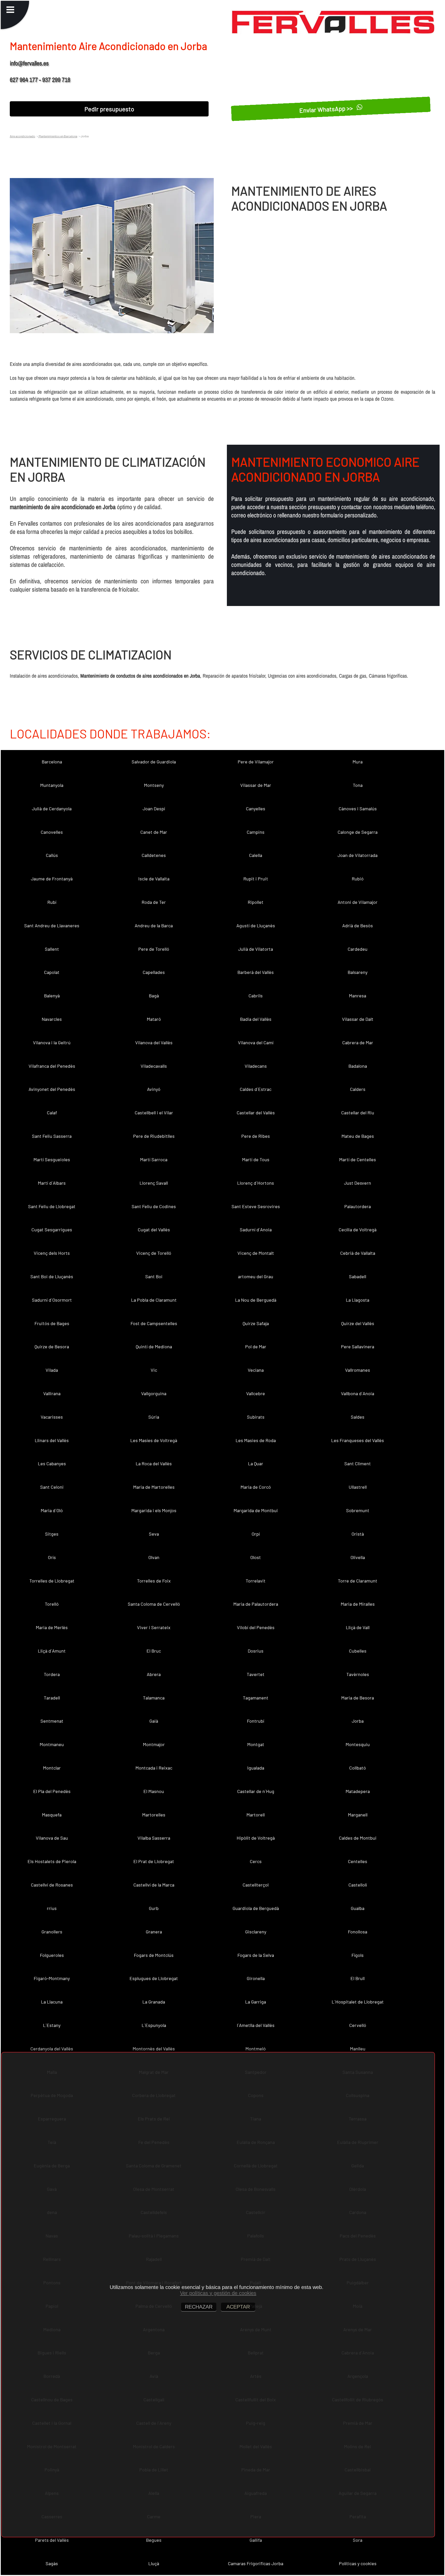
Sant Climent (358, 1463)
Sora (358, 2540)
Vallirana (52, 1393)
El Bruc (154, 1651)
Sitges (52, 1534)
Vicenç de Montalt (256, 1253)
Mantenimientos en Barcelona (58, 136)
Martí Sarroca (154, 1159)
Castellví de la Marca (154, 1885)
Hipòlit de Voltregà (256, 1838)
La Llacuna (52, 2002)
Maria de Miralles (358, 1604)
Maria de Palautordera (256, 1604)
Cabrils (256, 996)
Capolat (52, 972)
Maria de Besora (358, 1698)
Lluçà (154, 2563)
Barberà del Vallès (256, 972)
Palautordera (358, 1206)
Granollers (52, 1932)
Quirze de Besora (52, 1346)
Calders (358, 1089)
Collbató (358, 1768)
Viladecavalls (154, 1066)
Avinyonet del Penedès (52, 1089)
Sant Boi (154, 1276)
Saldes (358, 1417)
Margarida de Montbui (256, 1510)
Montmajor (154, 1744)
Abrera (154, 1674)
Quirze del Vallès (358, 1323)
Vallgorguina (154, 1393)
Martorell (256, 1815)
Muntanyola (52, 785)
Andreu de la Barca (154, 925)
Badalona (358, 1066)
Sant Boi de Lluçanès (52, 1276)
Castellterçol (256, 1885)
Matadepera (358, 1791)
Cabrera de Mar (358, 1042)
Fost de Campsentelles (154, 1323)
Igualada (256, 1768)
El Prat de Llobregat (154, 1861)
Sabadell (358, 1276)
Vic (154, 1370)
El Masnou (154, 1791)
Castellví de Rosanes (52, 1885)
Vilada (52, 1370)
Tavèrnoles (358, 1674)
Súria (154, 1417)
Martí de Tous (256, 1159)
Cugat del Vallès (154, 1230)
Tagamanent (256, 1698)
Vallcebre (256, 1393)
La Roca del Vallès (154, 1463)
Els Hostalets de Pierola (52, 1861)
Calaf (52, 1113)
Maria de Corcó (256, 1487)
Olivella (358, 1557)
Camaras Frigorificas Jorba (256, 2563)
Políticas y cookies (358, 2563)
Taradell (52, 1698)
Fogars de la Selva (256, 1955)
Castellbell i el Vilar (154, 1113)
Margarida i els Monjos (154, 1510)
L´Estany (52, 2025)
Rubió (358, 879)
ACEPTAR (238, 2307)
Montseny (154, 785)
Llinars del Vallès (52, 1440)
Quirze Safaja (256, 1323)
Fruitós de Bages (52, 1323)
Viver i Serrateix (154, 1627)
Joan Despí (154, 809)
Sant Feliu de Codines (154, 1206)
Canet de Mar (154, 832)
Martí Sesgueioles (52, 1159)
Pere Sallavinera (358, 1346)
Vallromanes (358, 1370)
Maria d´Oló (52, 1510)
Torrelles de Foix (154, 1581)
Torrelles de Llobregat (52, 1581)
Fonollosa (358, 1932)
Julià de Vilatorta (256, 949)
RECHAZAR (199, 2307)
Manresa (358, 996)
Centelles (358, 1861)
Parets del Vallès (52, 2540)
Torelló (52, 1604)
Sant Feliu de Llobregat (52, 1206)
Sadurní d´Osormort (52, 1300)
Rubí (52, 902)
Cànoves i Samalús (358, 809)
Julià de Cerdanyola (52, 809)
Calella (256, 855)
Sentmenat (52, 1721)
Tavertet (256, 1674)
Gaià (154, 1721)
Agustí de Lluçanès (256, 925)
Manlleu (358, 2049)
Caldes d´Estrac (256, 1089)
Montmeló (256, 2049)
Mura (358, 762)
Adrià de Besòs (358, 925)
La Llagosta (358, 1300)
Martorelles (154, 1815)
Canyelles (256, 809)
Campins (256, 832)
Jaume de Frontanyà (52, 879)
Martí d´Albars (52, 1183)
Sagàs (52, 2563)
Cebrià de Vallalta (358, 1253)
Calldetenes (154, 855)
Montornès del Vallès (154, 2049)
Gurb (154, 1908)
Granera (154, 1932)
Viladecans (256, 1066)
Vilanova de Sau (52, 1838)
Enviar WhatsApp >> (327, 109)
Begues (154, 2540)
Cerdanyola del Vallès (52, 2049)
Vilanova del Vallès (154, 1042)
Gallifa (256, 2540)
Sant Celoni (52, 1487)
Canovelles (52, 832)
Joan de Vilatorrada (358, 855)
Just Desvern (358, 1183)
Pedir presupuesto (109, 109)
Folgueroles (52, 1955)
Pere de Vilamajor (256, 762)
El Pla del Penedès (52, 1791)
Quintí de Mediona (154, 1346)
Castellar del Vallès (256, 1113)
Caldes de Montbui (358, 1838)
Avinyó (154, 1089)
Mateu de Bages (358, 1136)
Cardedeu (358, 949)
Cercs (256, 1861)
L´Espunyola (154, 2025)
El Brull (358, 1978)
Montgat (256, 1744)
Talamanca (154, 1698)
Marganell (358, 1815)
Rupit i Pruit (256, 879)
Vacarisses (52, 1417)
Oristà (358, 1534)
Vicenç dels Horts (52, 1253)
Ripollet (256, 902)
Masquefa (52, 1815)
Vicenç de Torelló (154, 1253)
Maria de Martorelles (154, 1487)
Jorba (358, 1721)
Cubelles (358, 1651)
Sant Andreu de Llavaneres (52, 925)
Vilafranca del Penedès (52, 1066)
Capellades (154, 972)
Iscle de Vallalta (154, 879)
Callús (52, 855)
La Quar (256, 1463)
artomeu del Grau (256, 1276)
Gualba (358, 1908)
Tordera (52, 1674)
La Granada (154, 2002)
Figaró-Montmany (52, 1978)
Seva (154, 1534)
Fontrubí (256, 1721)
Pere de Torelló (154, 949)
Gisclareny (256, 1932)
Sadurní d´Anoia (256, 1230)
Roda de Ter (154, 902)
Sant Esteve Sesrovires (256, 1206)
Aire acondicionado (23, 136)
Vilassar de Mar (256, 785)
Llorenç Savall (154, 1183)
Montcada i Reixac (154, 1768)
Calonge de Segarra (358, 832)
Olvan (154, 1557)
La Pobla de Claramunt (154, 1300)
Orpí (256, 1534)
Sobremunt (358, 1510)
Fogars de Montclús (154, 1955)
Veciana (256, 1370)
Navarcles (52, 1019)
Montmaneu (52, 1744)
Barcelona (52, 762)
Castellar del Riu (358, 1113)
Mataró (154, 1019)
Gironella (256, 1978)
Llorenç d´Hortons (256, 1183)
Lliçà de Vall (358, 1627)
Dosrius (256, 1651)
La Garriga (256, 2002)
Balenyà (52, 996)
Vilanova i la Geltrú (52, 1042)
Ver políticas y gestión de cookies (218, 2293)
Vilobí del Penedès (256, 1627)
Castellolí (358, 1885)
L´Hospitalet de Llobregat (358, 2002)
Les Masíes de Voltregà (154, 1440)
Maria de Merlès (52, 1627)
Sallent (52, 949)
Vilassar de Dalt (358, 1019)
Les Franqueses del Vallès (358, 1440)
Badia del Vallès (256, 1019)
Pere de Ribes (256, 1136)
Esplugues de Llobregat (154, 1978)
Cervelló (358, 2025)
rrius (52, 1908)
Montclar (52, 1768)
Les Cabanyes (52, 1463)
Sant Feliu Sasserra (52, 1136)
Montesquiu (358, 1744)
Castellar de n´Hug (256, 1791)
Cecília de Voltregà (358, 1230)
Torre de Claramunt (358, 1581)
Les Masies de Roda (256, 1440)
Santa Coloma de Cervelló (154, 1604)
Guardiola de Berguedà (256, 1908)
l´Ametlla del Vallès (256, 2025)
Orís (52, 1557)
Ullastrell (358, 1487)
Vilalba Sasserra (154, 1838)
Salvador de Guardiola (154, 762)
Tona (358, 785)
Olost (256, 1557)
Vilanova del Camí (256, 1042)
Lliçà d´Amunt (52, 1651)
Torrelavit (256, 1581)
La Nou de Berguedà (256, 1300)
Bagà (154, 996)
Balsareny (358, 972)
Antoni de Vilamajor (358, 902)
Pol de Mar (256, 1346)
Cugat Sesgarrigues (52, 1230)
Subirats (256, 1417)
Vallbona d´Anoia (358, 1393)
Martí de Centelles (358, 1159)
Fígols (358, 1955)
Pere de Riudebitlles (154, 1136)
